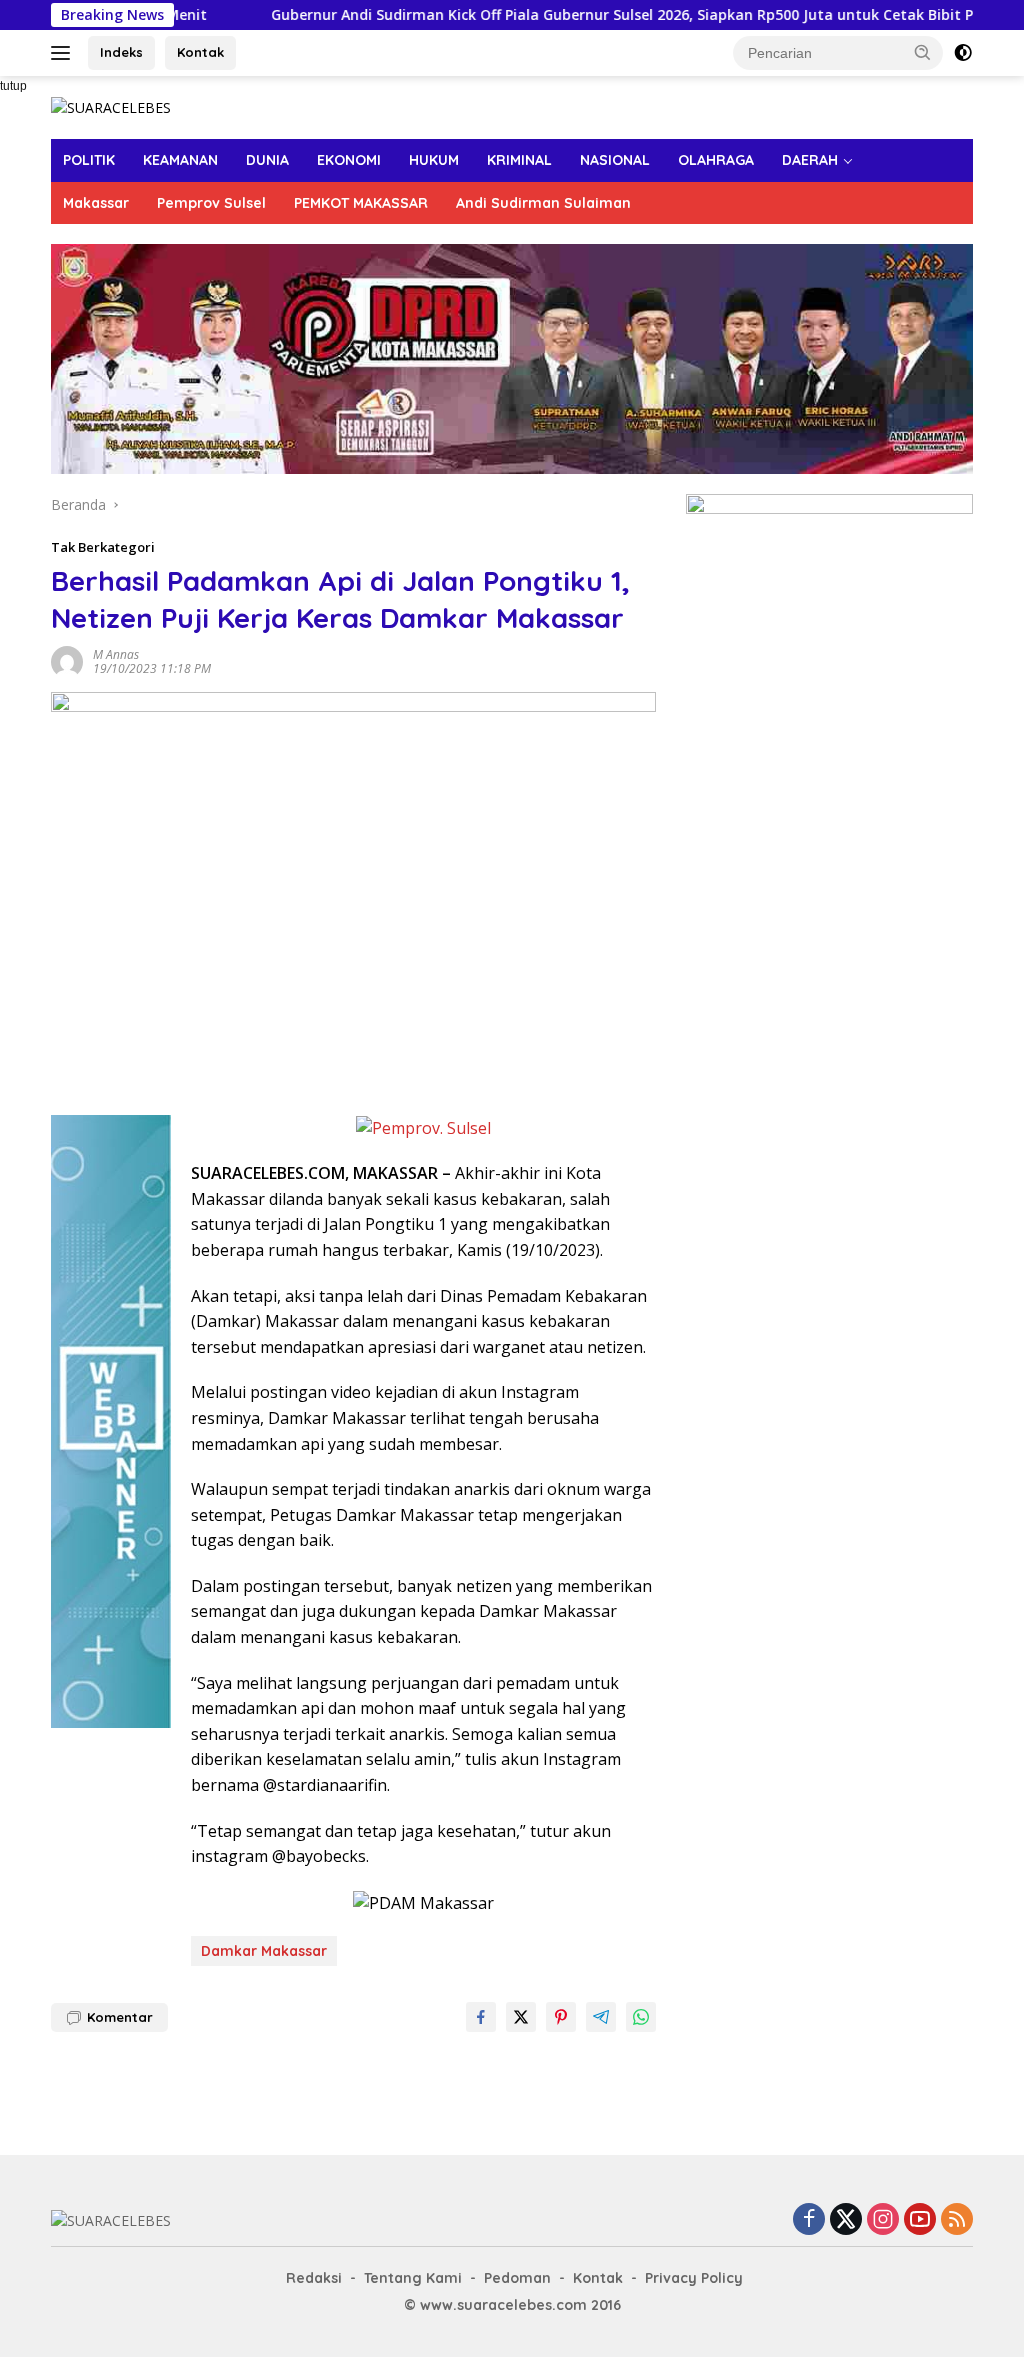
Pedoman (517, 2278)
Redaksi (314, 2278)
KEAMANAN (180, 160)
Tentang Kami (413, 2278)
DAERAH (810, 160)
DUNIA (267, 160)
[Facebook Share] (481, 2017)
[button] (923, 52)
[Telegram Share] (601, 2017)
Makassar (96, 203)
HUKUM (434, 160)
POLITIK (89, 160)
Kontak (200, 52)
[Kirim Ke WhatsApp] (641, 2017)
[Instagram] (883, 2220)
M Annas (116, 654)
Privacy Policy (694, 2278)
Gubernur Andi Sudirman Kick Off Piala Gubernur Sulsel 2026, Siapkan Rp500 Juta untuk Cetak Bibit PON (578, 15)
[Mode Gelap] (963, 53)
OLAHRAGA (716, 160)
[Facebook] (809, 2220)
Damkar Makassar (264, 1951)
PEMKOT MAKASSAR (361, 203)
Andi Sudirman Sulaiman (543, 203)
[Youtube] (920, 2220)
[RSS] (957, 2220)
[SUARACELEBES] (111, 106)
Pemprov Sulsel (211, 203)
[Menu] (64, 53)
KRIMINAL (519, 160)
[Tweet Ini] (521, 2017)
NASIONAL (615, 160)
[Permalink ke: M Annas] (67, 660)
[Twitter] (846, 2220)
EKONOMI (349, 160)
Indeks (121, 52)
